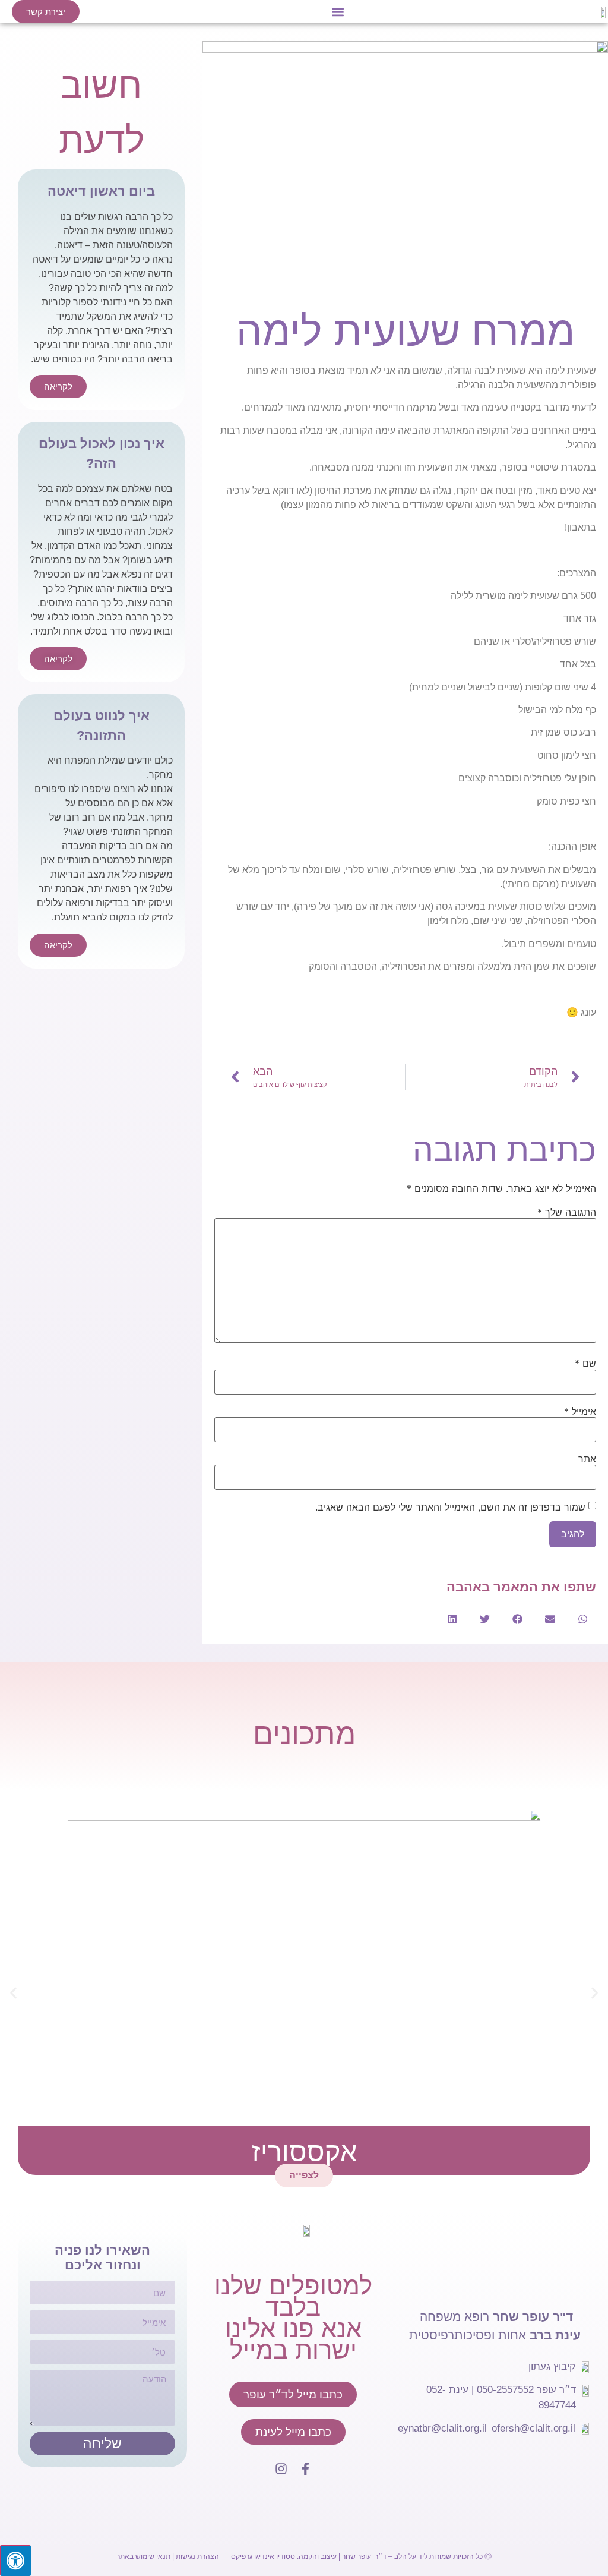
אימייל (580, 1411)
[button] (338, 12)
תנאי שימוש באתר (143, 2556)
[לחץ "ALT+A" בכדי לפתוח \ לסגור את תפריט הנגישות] (15, 2561)
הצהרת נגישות (197, 2556)
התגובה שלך (567, 1212)
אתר (587, 1459)
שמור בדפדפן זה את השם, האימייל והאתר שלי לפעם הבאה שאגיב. (450, 1507)
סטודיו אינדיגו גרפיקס (263, 2556)
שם (585, 1363)
